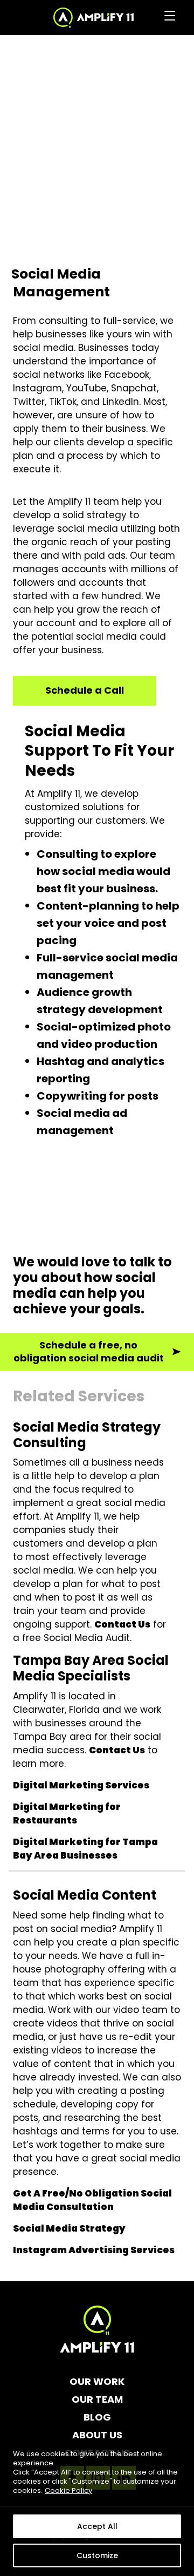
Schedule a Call (85, 690)
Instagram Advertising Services (94, 2250)
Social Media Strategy (69, 2228)
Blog (97, 2417)
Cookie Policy (68, 2490)
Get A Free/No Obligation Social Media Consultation (92, 2200)
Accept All (97, 2526)
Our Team (97, 2399)
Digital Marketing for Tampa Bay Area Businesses (85, 1849)
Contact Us (122, 1624)
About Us (97, 2435)
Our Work (97, 2382)
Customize (97, 2555)
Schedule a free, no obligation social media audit (89, 1352)
